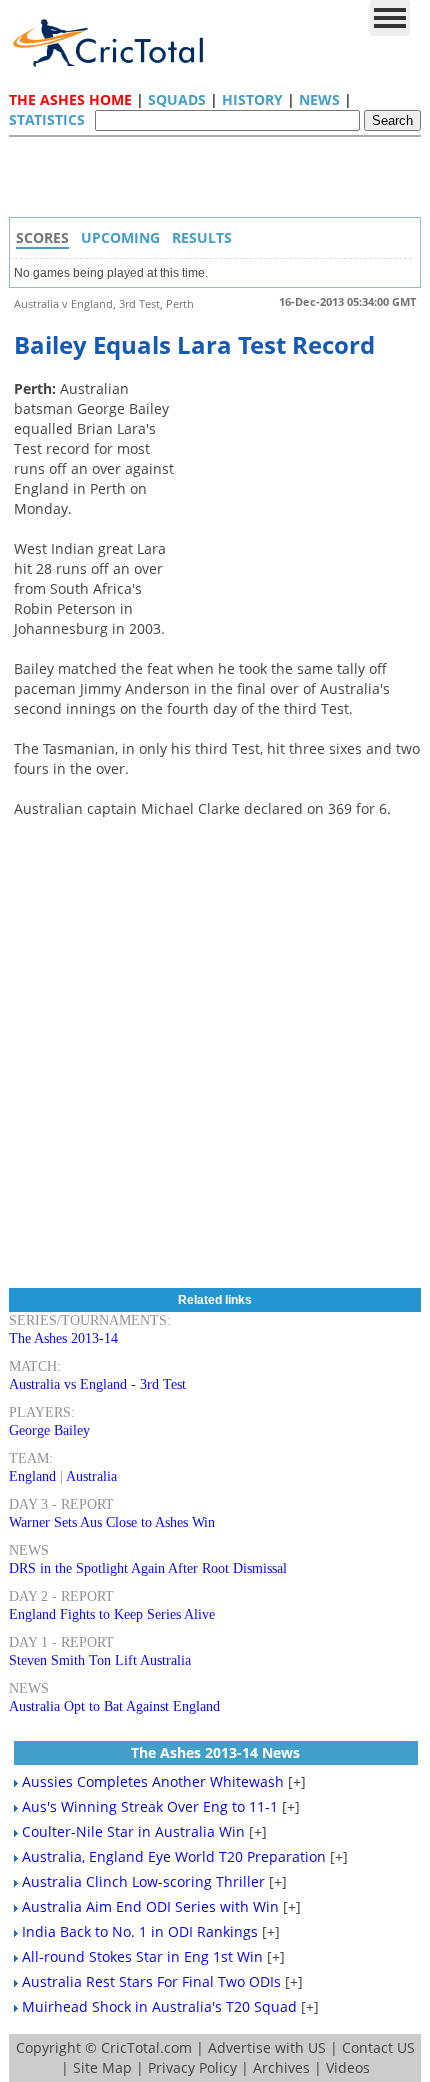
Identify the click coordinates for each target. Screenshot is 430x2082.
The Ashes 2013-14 (63, 1338)
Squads (177, 99)
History (252, 99)
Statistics (47, 119)
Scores (42, 237)
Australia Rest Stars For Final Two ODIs (151, 1981)
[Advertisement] (220, 182)
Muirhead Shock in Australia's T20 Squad (159, 2006)
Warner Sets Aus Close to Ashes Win (112, 1522)
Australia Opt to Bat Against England (114, 1706)
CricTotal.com (146, 2047)
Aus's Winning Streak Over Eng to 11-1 (150, 1806)
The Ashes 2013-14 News (215, 1752)
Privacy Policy (192, 2067)
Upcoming (120, 237)
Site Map (102, 2067)
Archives (281, 2067)
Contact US (378, 2047)
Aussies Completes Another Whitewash (153, 1781)
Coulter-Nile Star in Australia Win (133, 1831)
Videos (348, 2067)
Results (202, 237)
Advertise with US (267, 2047)
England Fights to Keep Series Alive (112, 1614)
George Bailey (49, 1430)
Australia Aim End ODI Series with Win (150, 1906)
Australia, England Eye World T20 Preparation (174, 1856)
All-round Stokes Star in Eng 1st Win (142, 1956)
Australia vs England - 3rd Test (97, 1384)
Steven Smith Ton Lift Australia (100, 1660)
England (32, 1476)
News (319, 99)
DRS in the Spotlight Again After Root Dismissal (148, 1568)
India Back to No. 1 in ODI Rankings (140, 1931)
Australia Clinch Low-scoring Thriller (143, 1881)
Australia (91, 1476)
